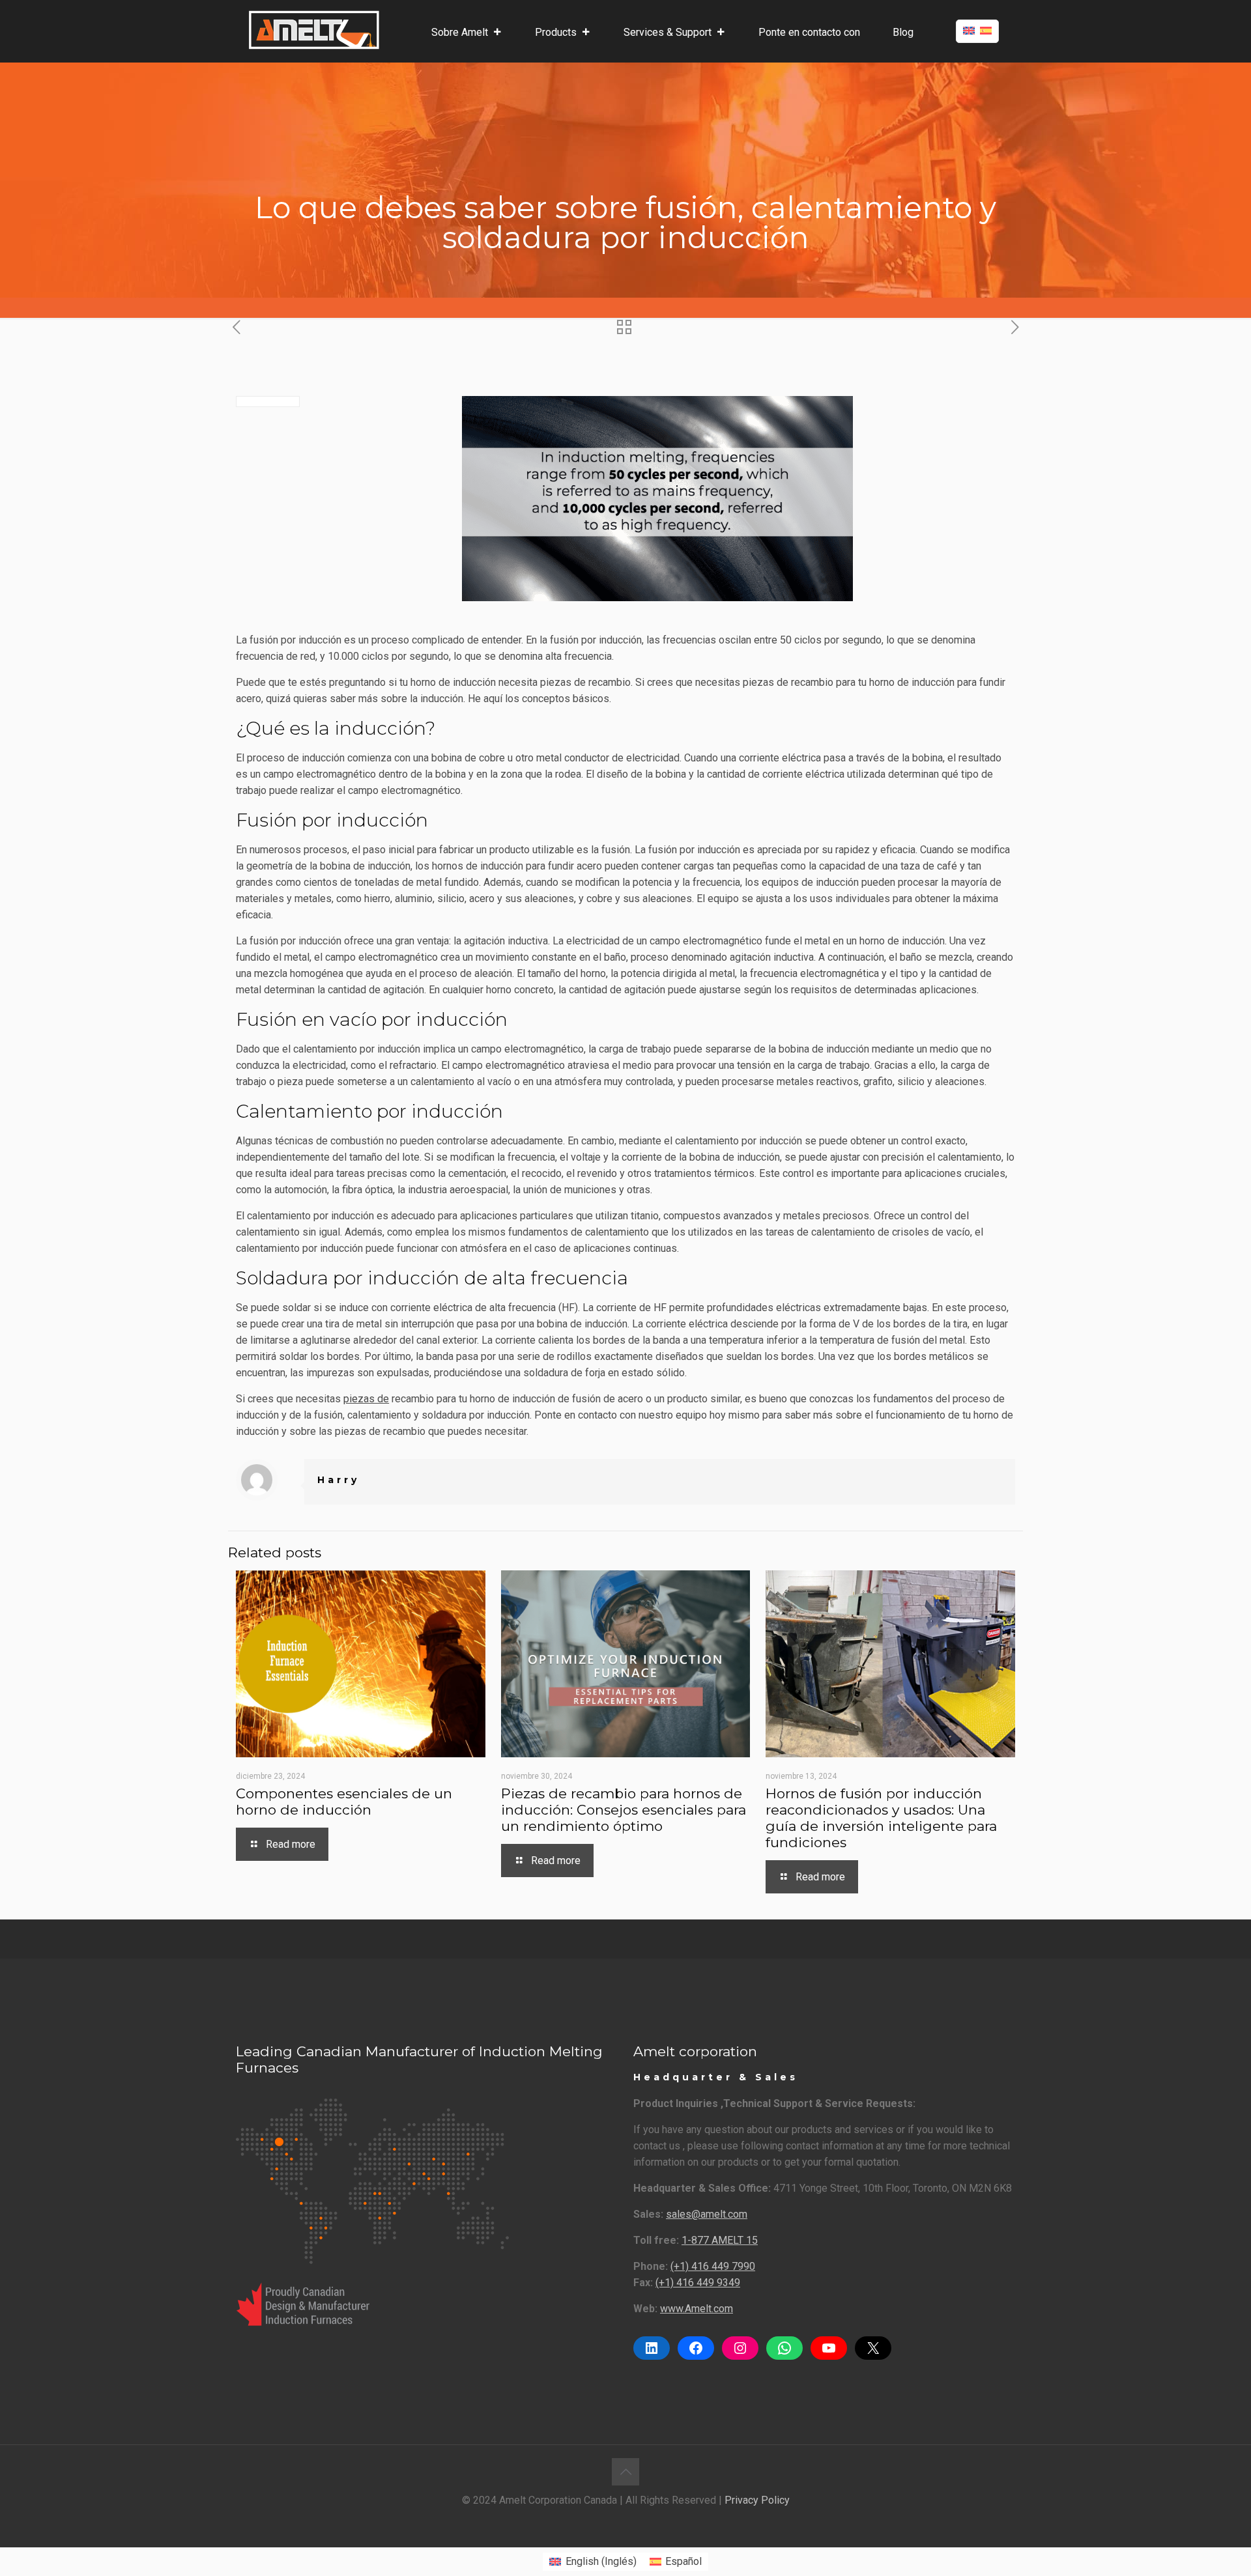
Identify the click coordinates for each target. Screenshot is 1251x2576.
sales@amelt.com (707, 2214)
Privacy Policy (757, 2500)
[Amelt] (314, 29)
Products (556, 32)
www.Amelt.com (697, 2309)
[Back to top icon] (625, 2472)
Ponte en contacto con (809, 32)
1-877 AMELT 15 (720, 2240)
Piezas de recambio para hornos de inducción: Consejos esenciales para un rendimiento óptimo (624, 1810)
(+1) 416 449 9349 (698, 2283)
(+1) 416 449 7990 (713, 2266)
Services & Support (668, 32)
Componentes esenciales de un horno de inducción (344, 1802)
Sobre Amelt (460, 32)
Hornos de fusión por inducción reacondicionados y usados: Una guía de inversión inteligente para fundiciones (881, 1818)
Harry (338, 1480)
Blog (903, 32)
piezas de (366, 1399)
